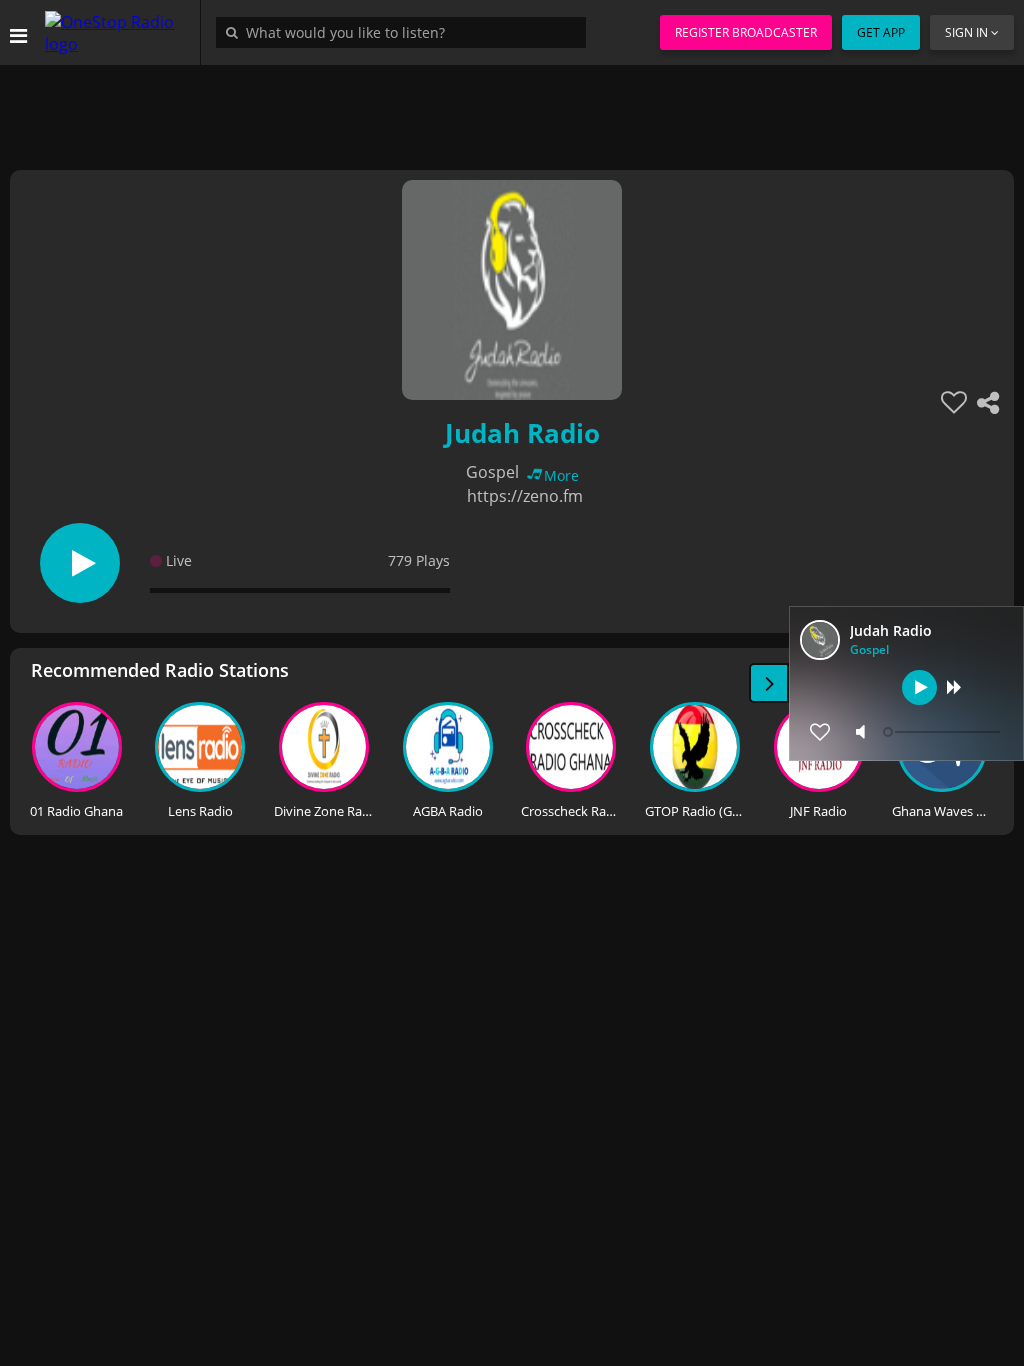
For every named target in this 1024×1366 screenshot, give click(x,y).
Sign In (966, 32)
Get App (881, 32)
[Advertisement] (512, 110)
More (561, 475)
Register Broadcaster (746, 32)
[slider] (944, 732)
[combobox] (406, 32)
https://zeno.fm (525, 496)
